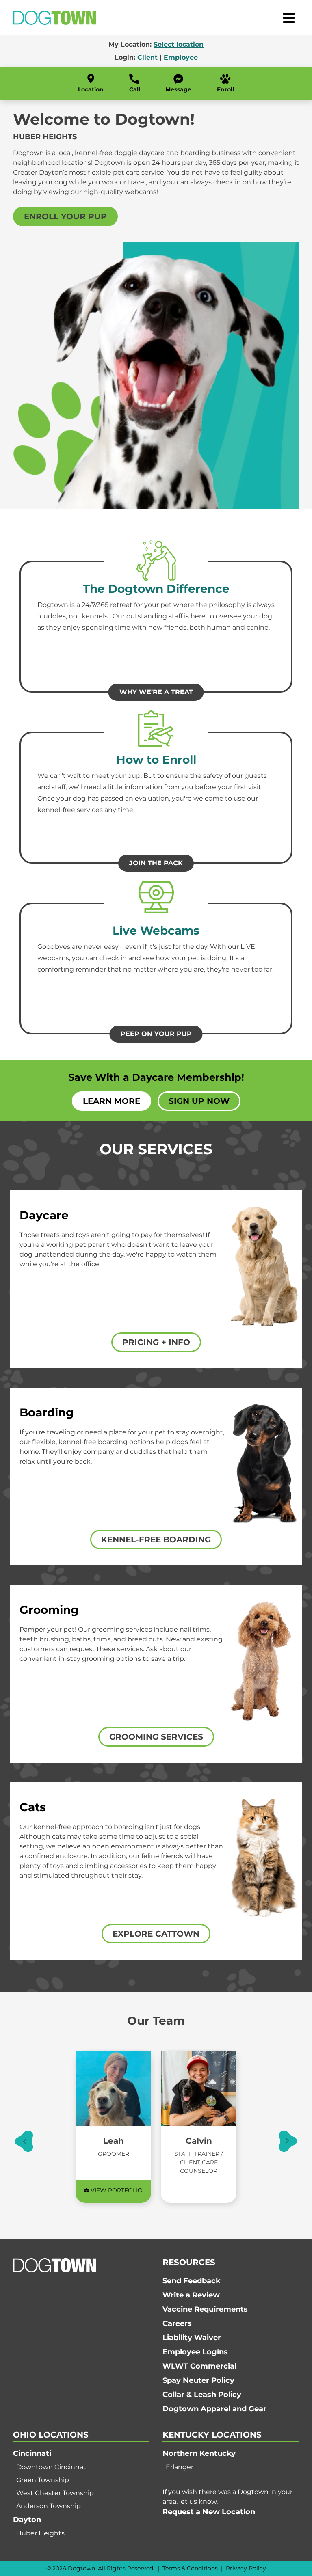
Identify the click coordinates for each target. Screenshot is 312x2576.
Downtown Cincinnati (52, 2467)
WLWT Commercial (199, 2366)
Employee (181, 57)
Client (147, 57)
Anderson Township (49, 2506)
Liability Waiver (192, 2338)
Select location (179, 44)
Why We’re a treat (156, 692)
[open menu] (289, 17)
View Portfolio (117, 2190)
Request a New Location (209, 2512)
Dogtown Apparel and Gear (214, 2409)
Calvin (199, 2141)
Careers (177, 2323)
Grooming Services (156, 1737)
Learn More (112, 1101)
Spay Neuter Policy (198, 2380)
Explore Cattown (156, 1934)
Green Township (43, 2480)
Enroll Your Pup (65, 216)
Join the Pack (156, 863)
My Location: (156, 44)
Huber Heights (40, 2533)
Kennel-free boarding (156, 1540)
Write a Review (191, 2295)
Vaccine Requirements (205, 2309)
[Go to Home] (54, 18)
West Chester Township (55, 2493)
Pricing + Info (156, 1342)
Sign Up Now (199, 1101)
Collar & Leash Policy (202, 2395)
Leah (114, 2141)
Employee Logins (195, 2352)
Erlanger (180, 2467)
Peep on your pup (156, 1034)
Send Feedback (192, 2281)
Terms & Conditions (190, 2568)
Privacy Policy (246, 2568)
